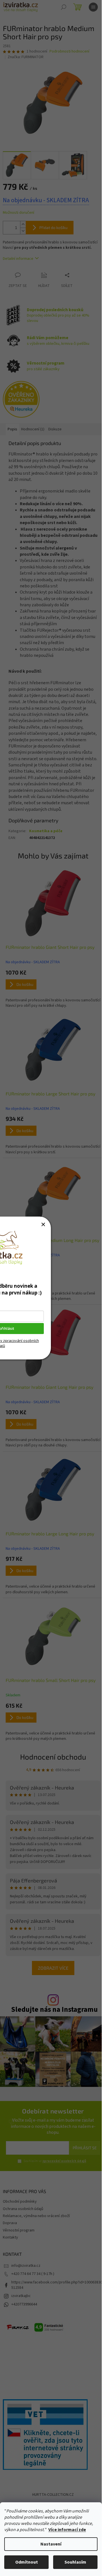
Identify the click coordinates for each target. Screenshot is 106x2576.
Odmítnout (27, 2562)
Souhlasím (75, 2562)
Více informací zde (67, 2530)
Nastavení (51, 2544)
